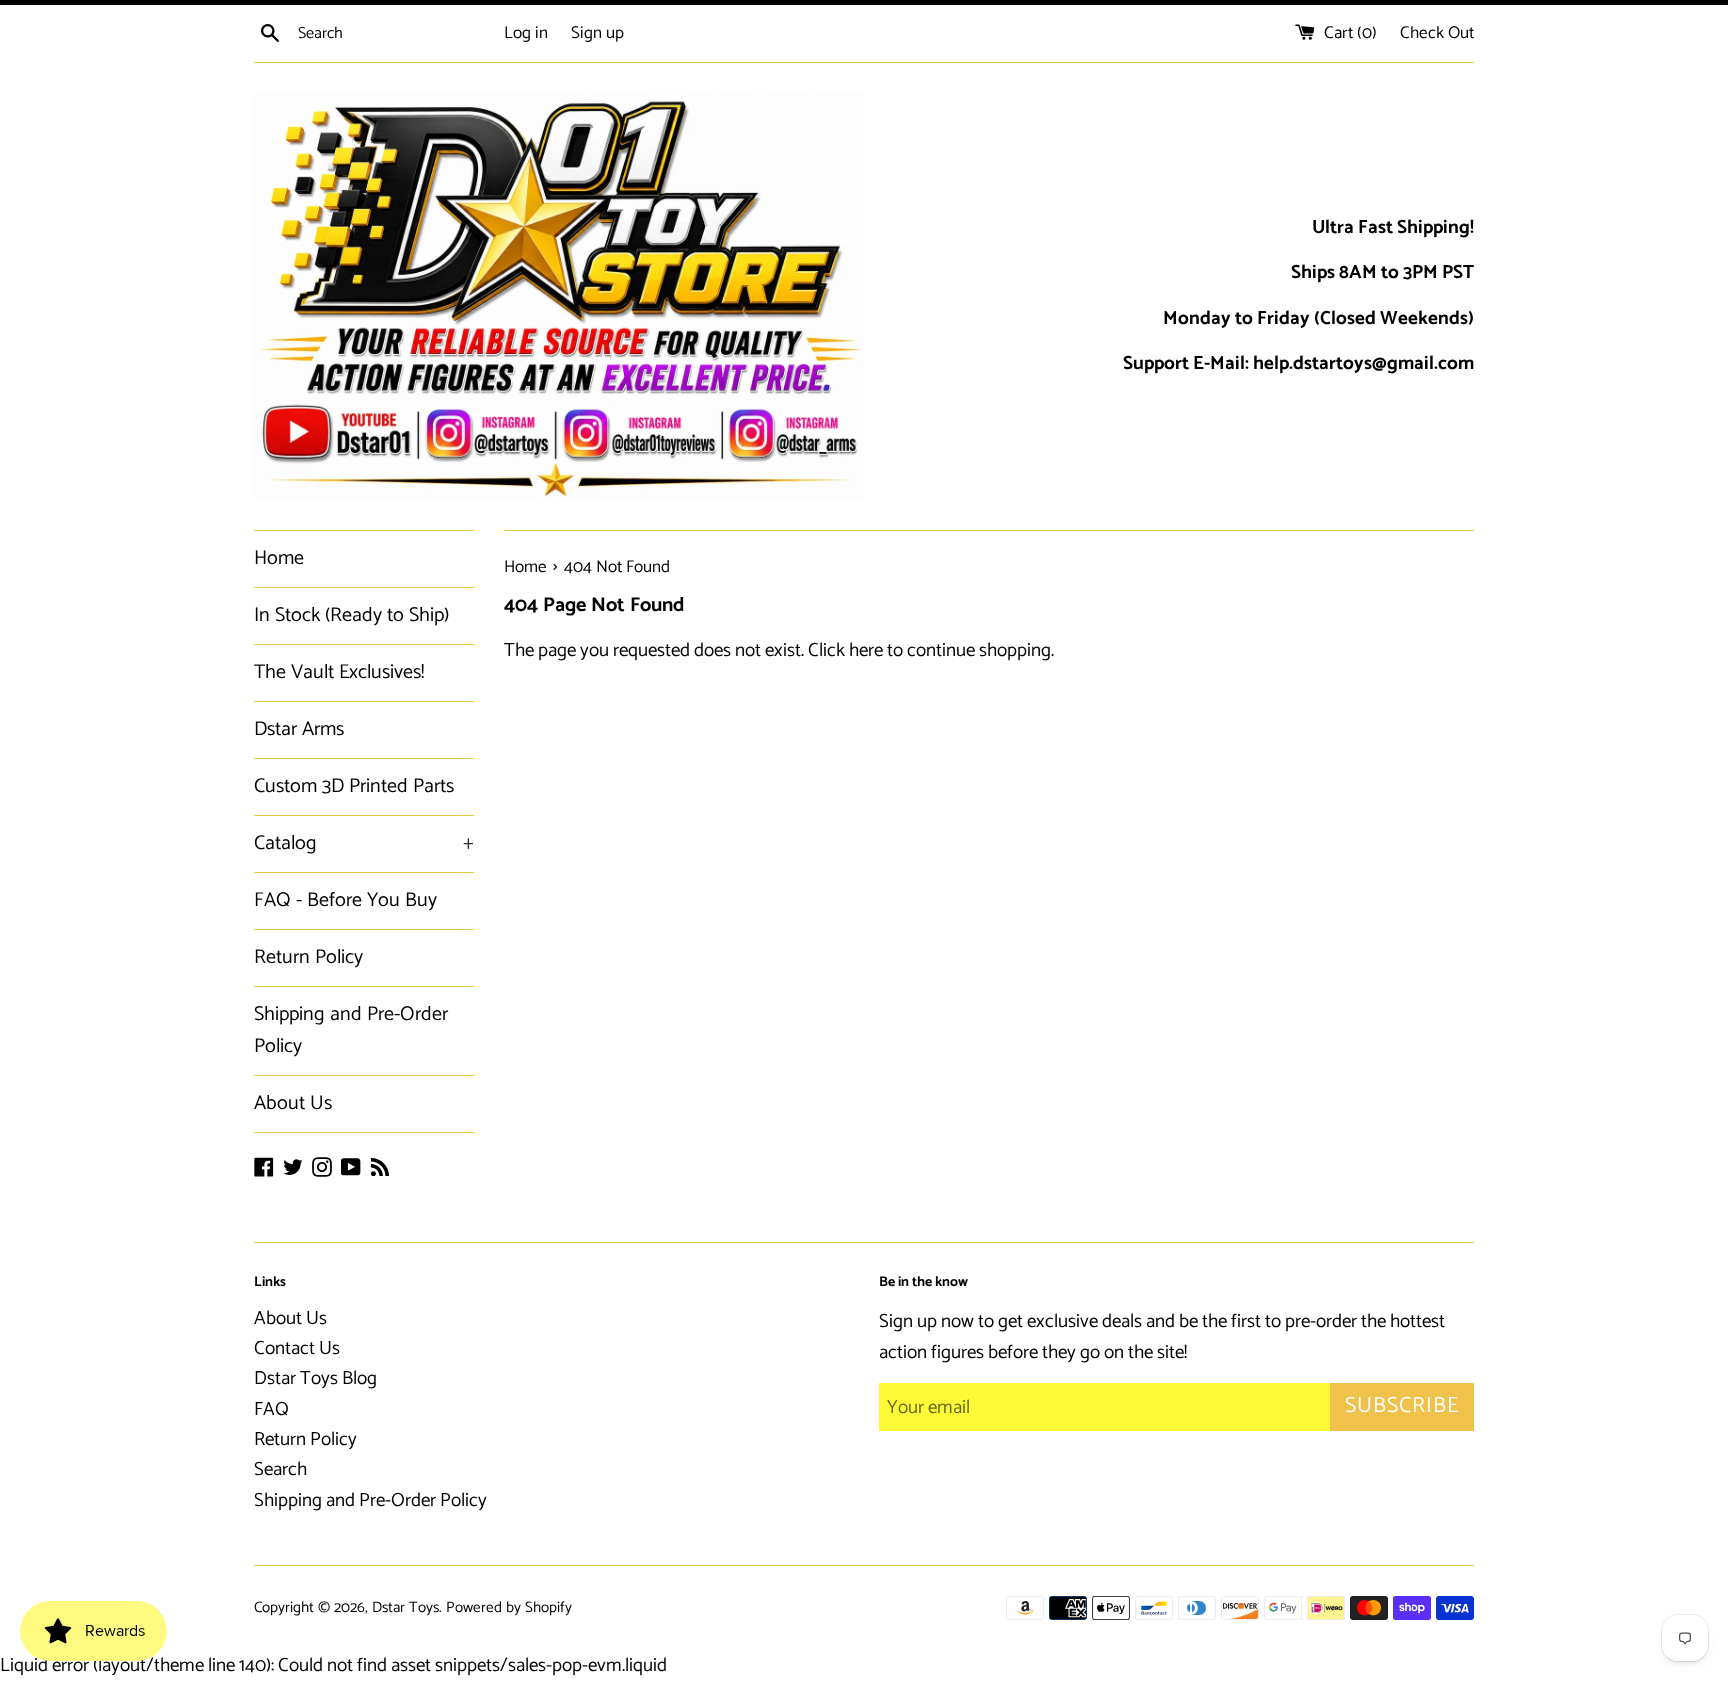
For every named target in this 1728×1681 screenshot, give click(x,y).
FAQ (271, 1409)
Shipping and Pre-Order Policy (351, 1030)
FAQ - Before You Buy (345, 900)
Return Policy (308, 957)
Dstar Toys (405, 1607)
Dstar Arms (299, 729)
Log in (526, 33)
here (866, 650)
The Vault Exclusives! (339, 672)
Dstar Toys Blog (315, 1378)
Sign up (597, 33)
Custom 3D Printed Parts (354, 786)
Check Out (1437, 33)
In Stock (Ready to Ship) (351, 615)
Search (280, 1469)
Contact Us (297, 1348)
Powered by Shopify (509, 1607)
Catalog (364, 843)
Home (279, 558)
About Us (293, 1103)
